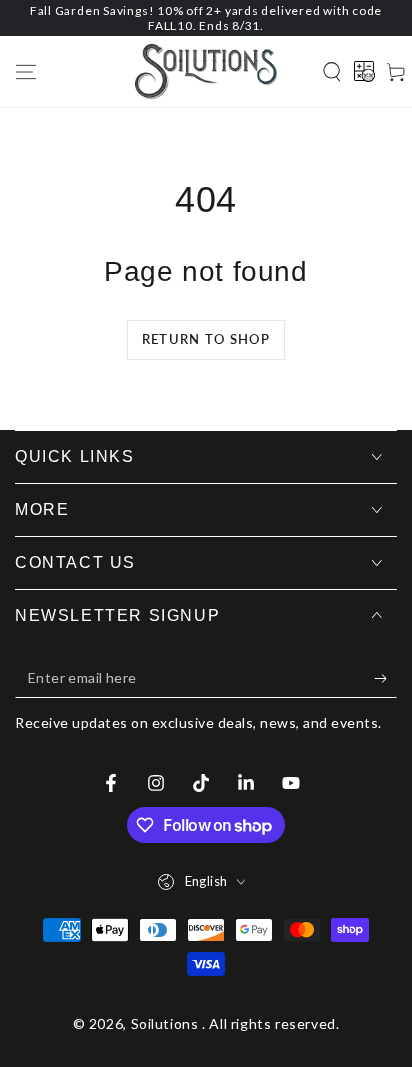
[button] (332, 72)
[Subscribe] (385, 678)
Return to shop (206, 339)
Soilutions (167, 1023)
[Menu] (26, 72)
